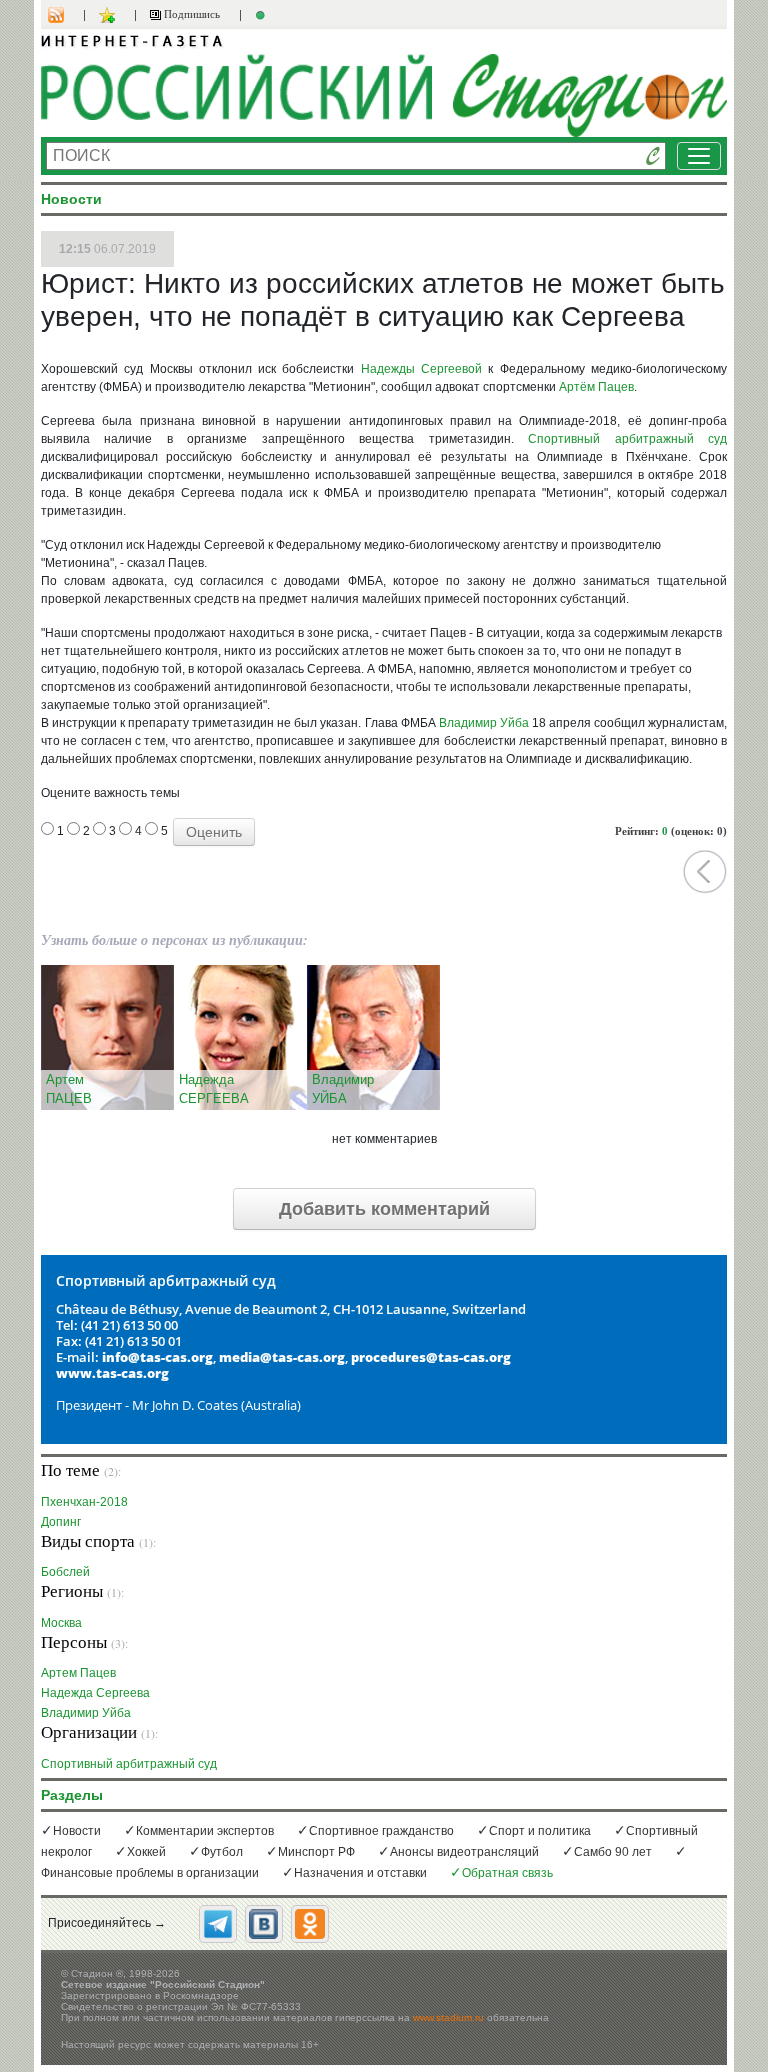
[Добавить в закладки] (109, 15)
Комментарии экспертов (205, 1831)
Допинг (61, 1521)
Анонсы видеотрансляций (464, 1852)
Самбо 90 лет (613, 1852)
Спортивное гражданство (381, 1831)
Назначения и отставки (360, 1873)
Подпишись (190, 14)
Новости (77, 1831)
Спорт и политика (540, 1831)
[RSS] (66, 15)
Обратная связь (507, 1873)
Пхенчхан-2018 (84, 1501)
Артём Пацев (596, 387)
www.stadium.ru (448, 2017)
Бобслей (65, 1571)
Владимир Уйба (484, 723)
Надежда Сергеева (95, 1692)
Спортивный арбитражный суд (627, 439)
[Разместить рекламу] (263, 15)
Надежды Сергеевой (421, 369)
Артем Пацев (78, 1672)
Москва (61, 1622)
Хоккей (146, 1852)
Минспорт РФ (316, 1852)
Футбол (222, 1852)
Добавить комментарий (384, 1209)
